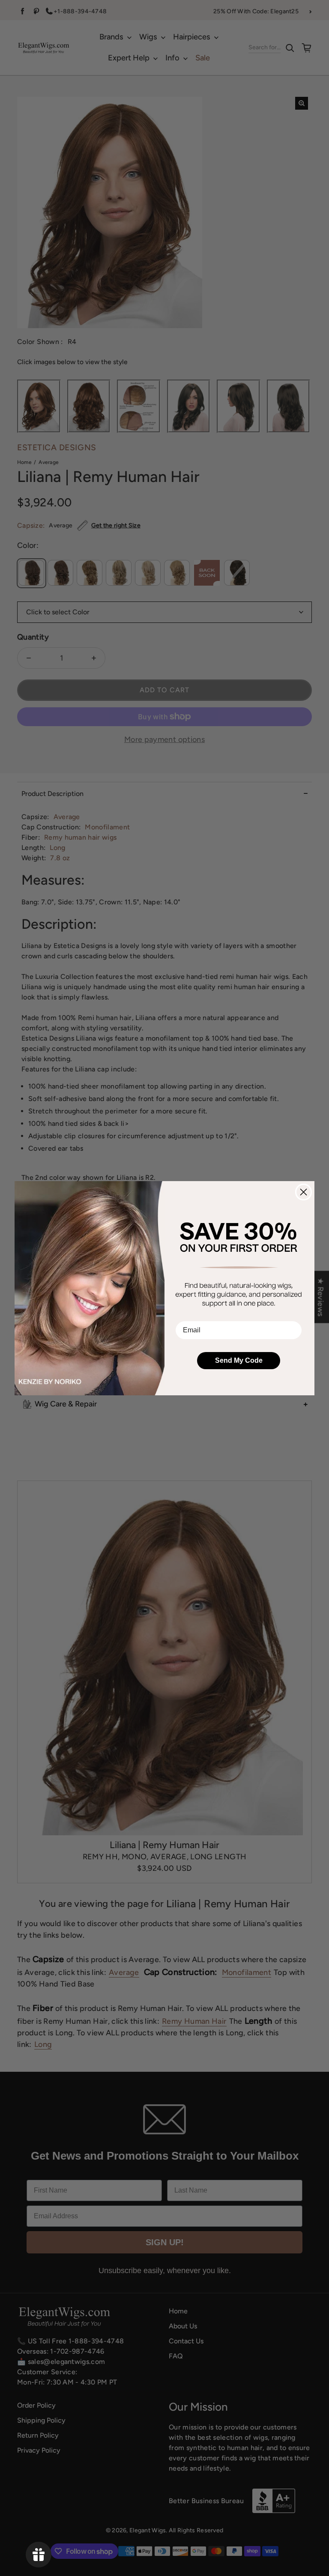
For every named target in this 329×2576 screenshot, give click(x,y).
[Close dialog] (304, 1192)
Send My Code (239, 1360)
